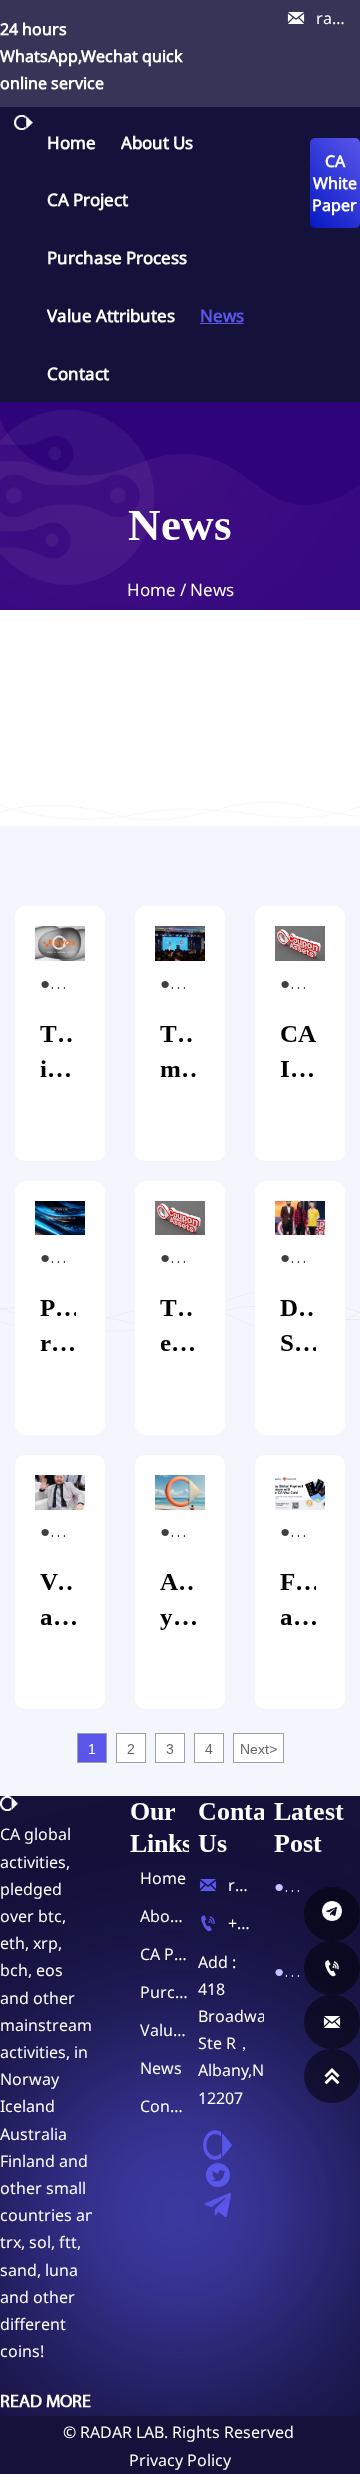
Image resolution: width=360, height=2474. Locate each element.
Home (151, 589)
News (212, 589)
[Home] (23, 122)
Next (258, 1749)
